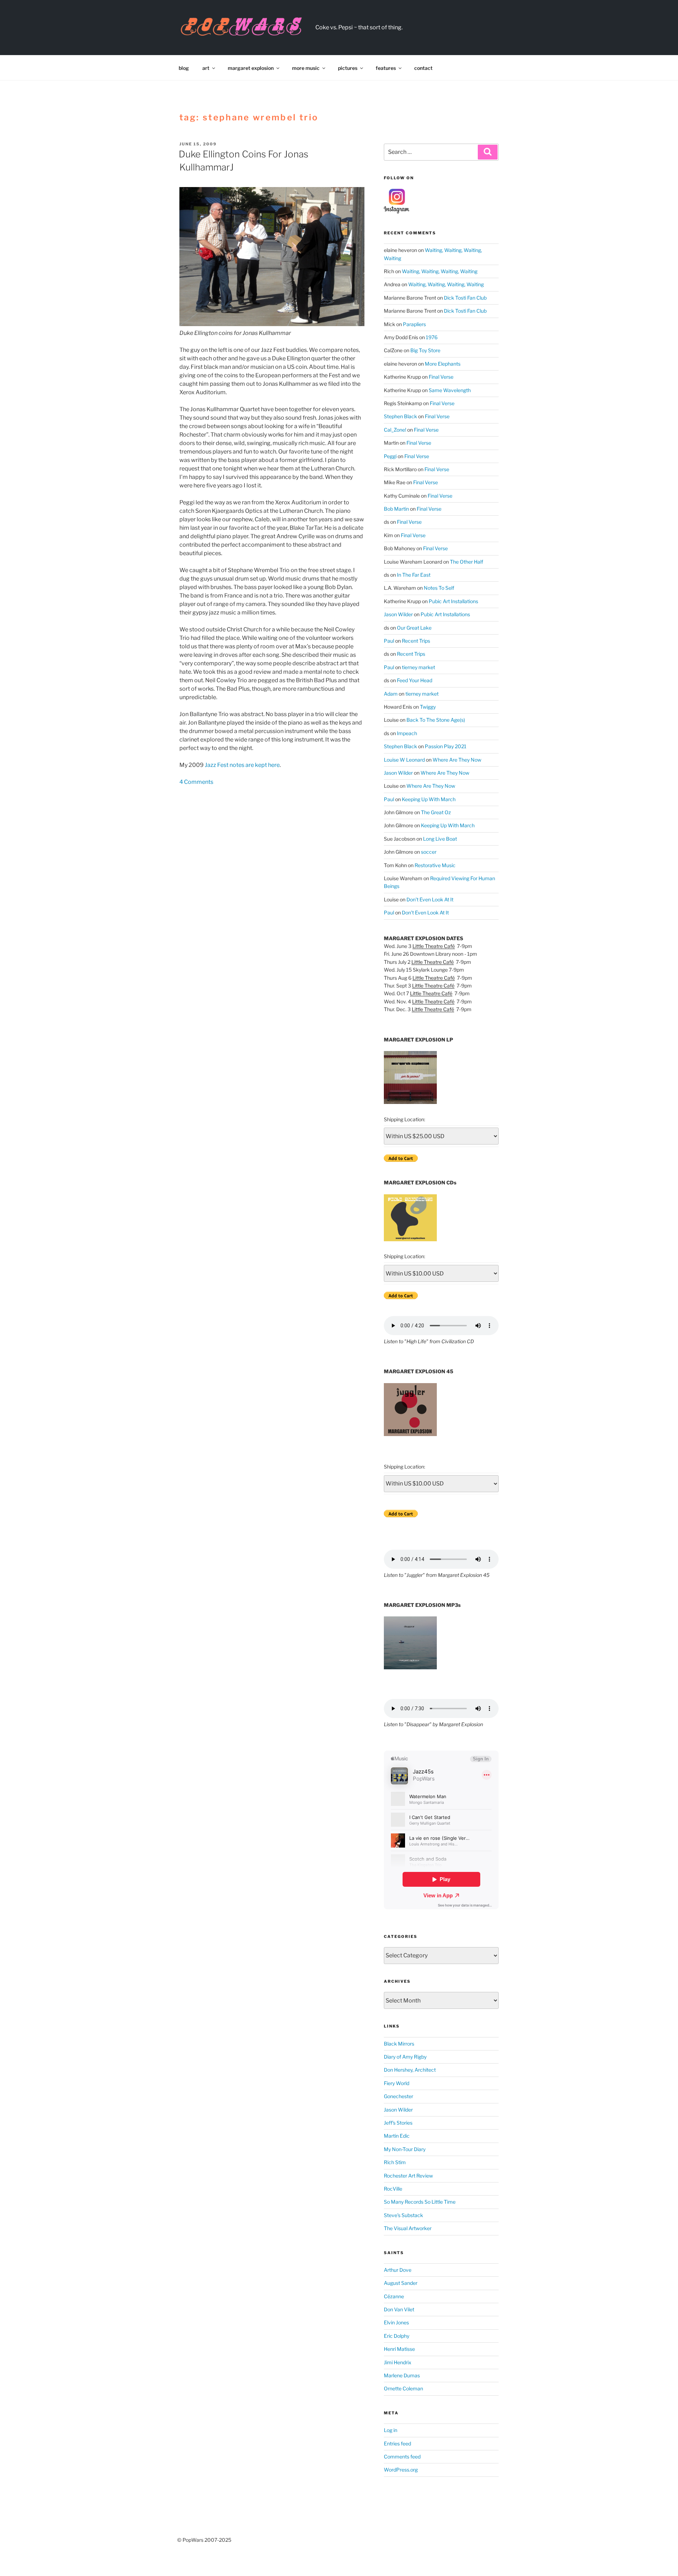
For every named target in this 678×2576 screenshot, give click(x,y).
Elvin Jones (396, 2322)
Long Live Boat (440, 839)
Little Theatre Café (434, 946)
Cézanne (394, 2296)
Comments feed (402, 2457)
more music (306, 68)
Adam (391, 694)
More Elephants (443, 364)
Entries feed (397, 2443)
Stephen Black (400, 416)
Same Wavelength (450, 390)
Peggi (390, 456)
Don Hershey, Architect (410, 2070)
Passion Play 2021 (446, 746)
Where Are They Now (457, 760)
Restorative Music (435, 865)
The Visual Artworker (408, 2228)
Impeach (407, 733)
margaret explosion (251, 68)
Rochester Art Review (408, 2176)
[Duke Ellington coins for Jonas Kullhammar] (272, 256)
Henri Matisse (399, 2349)
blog (184, 68)
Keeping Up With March (429, 799)
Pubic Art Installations (453, 601)
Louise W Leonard (404, 760)
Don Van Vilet (399, 2309)
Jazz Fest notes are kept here (242, 765)
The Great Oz (436, 812)
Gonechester (399, 2096)
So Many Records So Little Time (420, 2202)
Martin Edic (397, 2136)
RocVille (393, 2189)
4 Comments (196, 782)
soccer (429, 852)
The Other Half (466, 562)
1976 (432, 337)
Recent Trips (416, 641)
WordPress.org (401, 2470)
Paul (389, 641)
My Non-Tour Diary (405, 2149)
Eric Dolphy (397, 2336)
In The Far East (414, 575)
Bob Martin (396, 509)
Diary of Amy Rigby (405, 2057)
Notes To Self (439, 588)
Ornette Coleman (403, 2388)
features (386, 68)
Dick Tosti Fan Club (465, 298)
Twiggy (428, 707)
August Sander (401, 2283)
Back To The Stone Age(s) (436, 720)
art (206, 68)
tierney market (418, 667)
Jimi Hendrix (398, 2362)
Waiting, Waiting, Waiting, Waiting (440, 271)
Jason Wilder (398, 614)
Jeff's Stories (398, 2123)
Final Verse (441, 377)
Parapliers (414, 324)
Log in (391, 2430)
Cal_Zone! (395, 430)
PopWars (353, 23)
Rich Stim (395, 2162)
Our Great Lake (414, 628)
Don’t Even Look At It (430, 899)
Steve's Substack (403, 2215)
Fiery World (397, 2083)
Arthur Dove (398, 2270)
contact (423, 68)
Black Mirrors (399, 2044)
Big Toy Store (425, 350)
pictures (348, 68)
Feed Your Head (415, 680)
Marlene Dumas (402, 2375)
